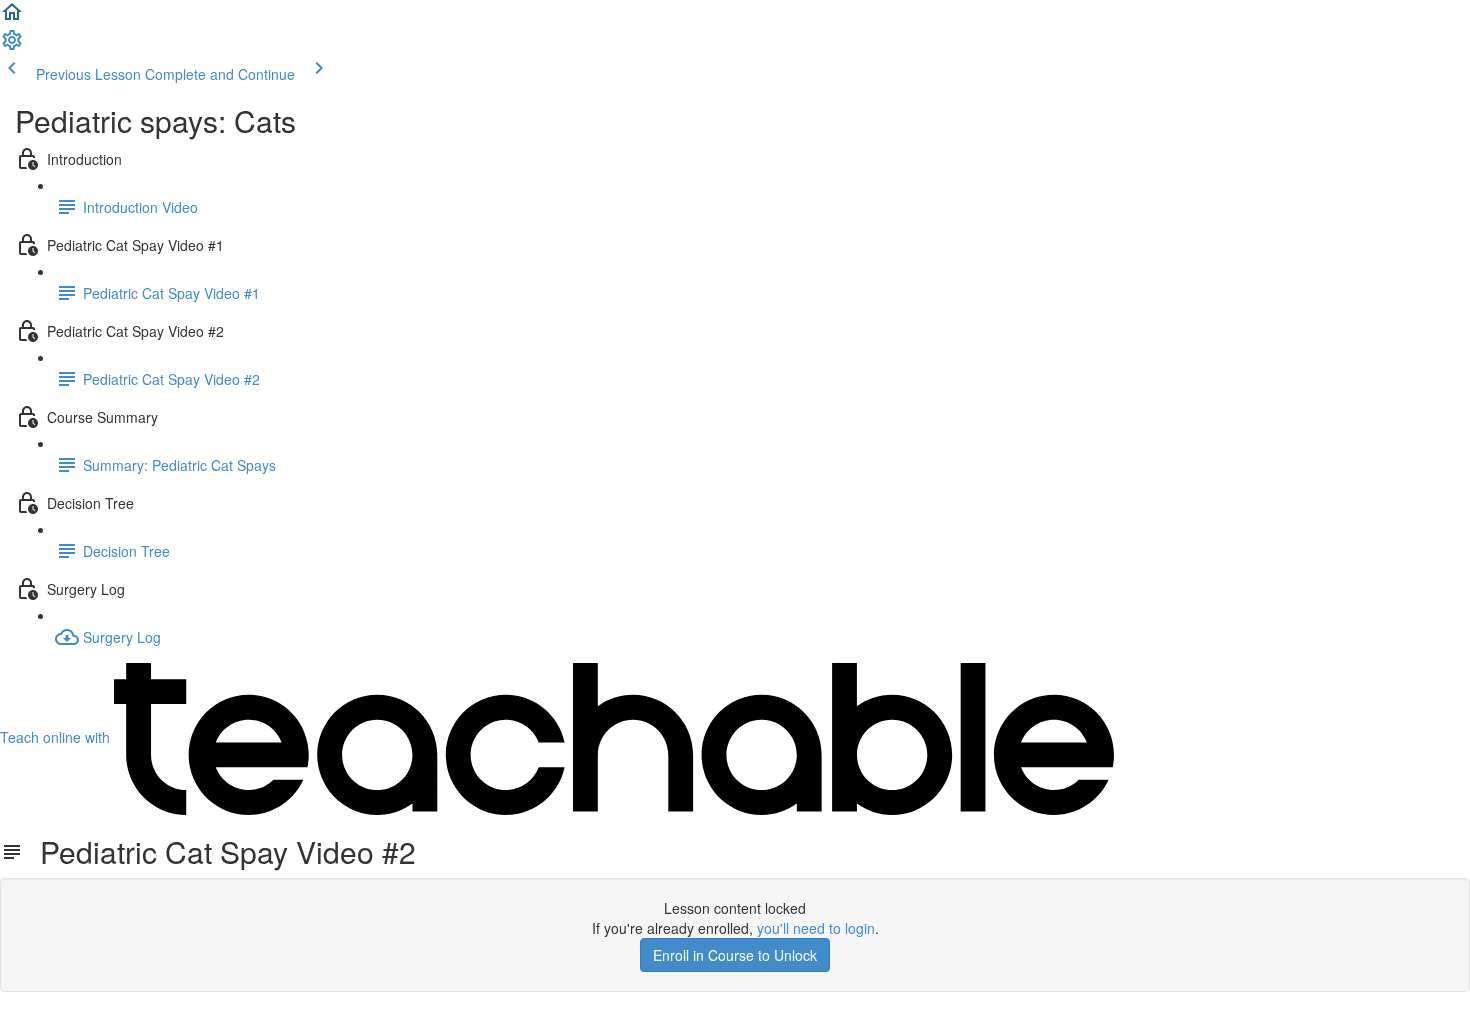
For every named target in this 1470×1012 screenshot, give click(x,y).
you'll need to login (816, 928)
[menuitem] (12, 46)
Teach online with (57, 737)
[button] (12, 18)
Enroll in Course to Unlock (735, 955)
